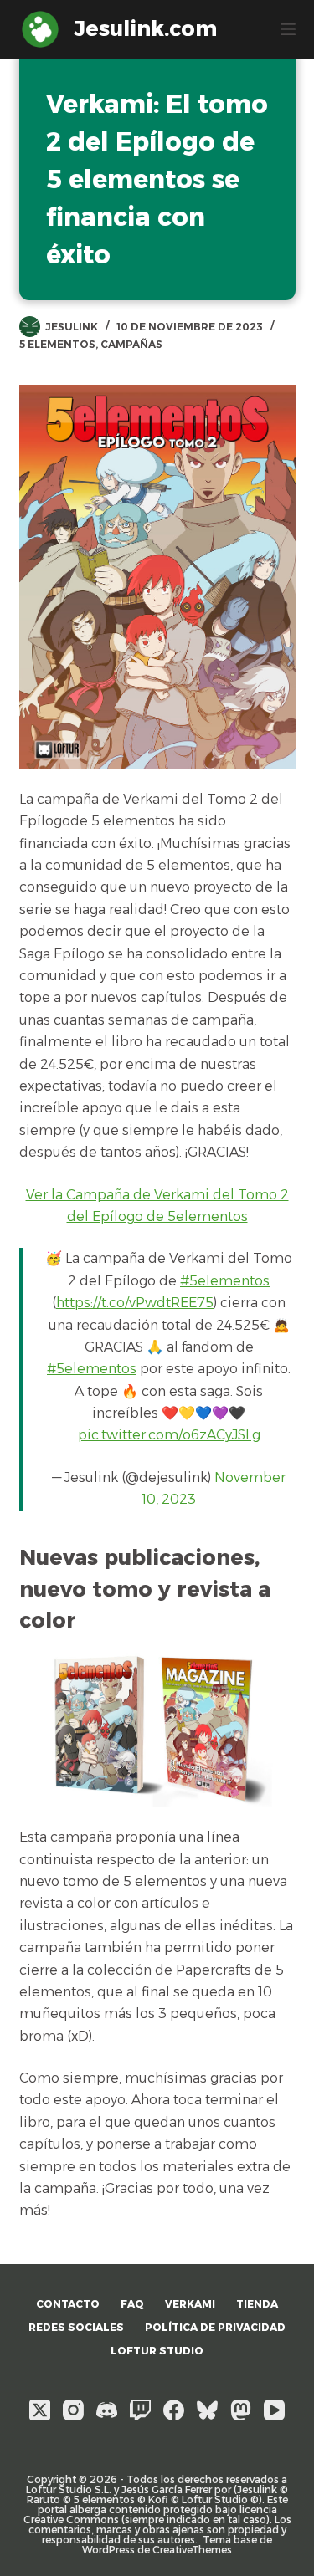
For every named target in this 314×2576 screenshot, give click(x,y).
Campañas (131, 344)
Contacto (68, 2304)
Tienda (257, 2304)
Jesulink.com (146, 28)
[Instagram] (73, 2410)
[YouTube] (274, 2410)
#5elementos (225, 1281)
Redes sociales (76, 2327)
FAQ (132, 2304)
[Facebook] (174, 2410)
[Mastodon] (241, 2410)
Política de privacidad (215, 2327)
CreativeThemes (192, 2550)
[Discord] (107, 2410)
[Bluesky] (207, 2410)
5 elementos (57, 344)
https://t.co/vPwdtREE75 (135, 1303)
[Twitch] (140, 2410)
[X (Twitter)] (40, 2410)
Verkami (190, 2304)
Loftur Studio (157, 2351)
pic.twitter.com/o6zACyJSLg (169, 1435)
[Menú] (288, 29)
